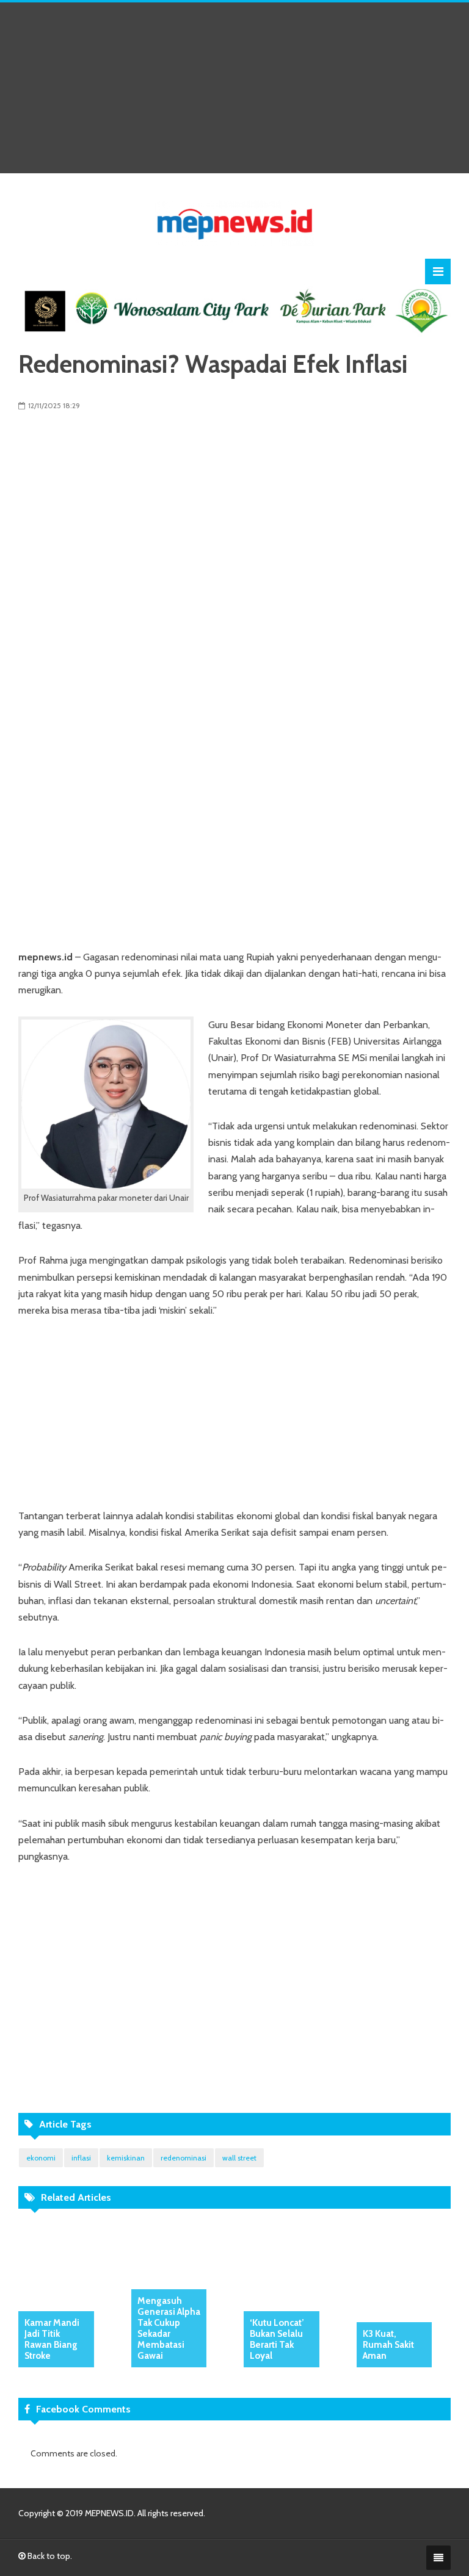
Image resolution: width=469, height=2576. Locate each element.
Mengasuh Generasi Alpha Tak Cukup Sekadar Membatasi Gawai (169, 2328)
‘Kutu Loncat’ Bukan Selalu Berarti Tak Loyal (277, 2339)
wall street (239, 2158)
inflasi (81, 2158)
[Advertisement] (234, 88)
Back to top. (49, 2556)
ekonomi (41, 2158)
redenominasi (184, 2158)
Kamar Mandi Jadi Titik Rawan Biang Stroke (52, 2339)
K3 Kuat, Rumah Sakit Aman (388, 2345)
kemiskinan (126, 2158)
